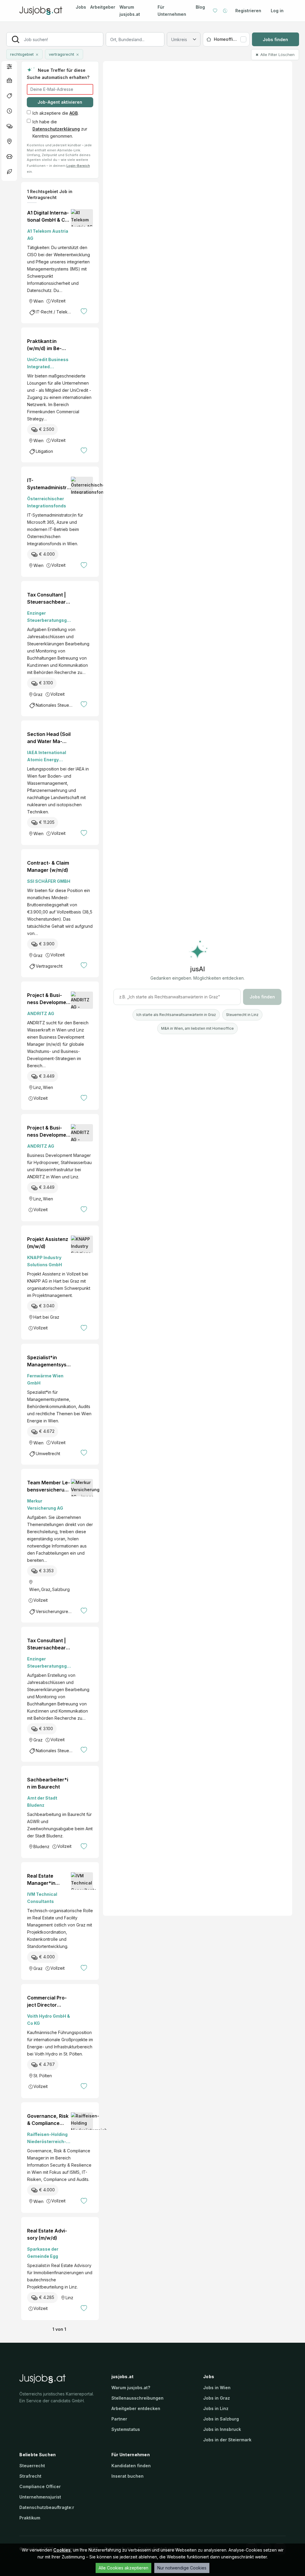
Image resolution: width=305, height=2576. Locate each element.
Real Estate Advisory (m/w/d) (47, 2234)
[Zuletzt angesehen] (225, 11)
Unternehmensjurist (40, 2497)
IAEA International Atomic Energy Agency (47, 757)
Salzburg (61, 1589)
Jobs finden (275, 39)
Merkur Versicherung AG (45, 1504)
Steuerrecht (32, 2466)
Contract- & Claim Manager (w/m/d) (48, 866)
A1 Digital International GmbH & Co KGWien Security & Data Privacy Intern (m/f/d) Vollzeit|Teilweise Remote (48, 217)
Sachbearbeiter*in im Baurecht (48, 1783)
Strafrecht (30, 2476)
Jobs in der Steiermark (227, 2440)
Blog (200, 7)
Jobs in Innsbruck (222, 2429)
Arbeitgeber (103, 7)
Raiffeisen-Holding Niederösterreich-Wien (47, 2138)
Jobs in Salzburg (221, 2419)
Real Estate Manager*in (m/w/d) (41, 1880)
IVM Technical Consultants (42, 1898)
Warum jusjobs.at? (131, 2388)
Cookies (62, 2550)
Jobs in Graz (217, 2398)
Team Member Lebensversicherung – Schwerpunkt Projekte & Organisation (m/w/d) (49, 1486)
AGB (74, 113)
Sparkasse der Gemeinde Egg (43, 2253)
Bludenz (41, 1846)
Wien (38, 301)
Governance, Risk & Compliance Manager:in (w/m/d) (48, 2120)
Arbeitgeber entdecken (136, 2408)
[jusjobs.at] (42, 11)
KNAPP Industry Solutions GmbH (45, 1261)
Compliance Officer (40, 2486)
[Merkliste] (215, 11)
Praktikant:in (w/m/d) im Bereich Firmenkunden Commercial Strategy (47, 345)
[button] (9, 66)
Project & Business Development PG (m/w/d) (49, 999)
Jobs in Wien (217, 2388)
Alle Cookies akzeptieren (123, 2568)
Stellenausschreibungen (137, 2398)
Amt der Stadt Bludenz (42, 1802)
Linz (37, 1087)
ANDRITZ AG (41, 1013)
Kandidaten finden (131, 2466)
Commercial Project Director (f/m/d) (47, 2002)
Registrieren (248, 11)
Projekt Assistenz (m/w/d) (48, 1243)
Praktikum (30, 2518)
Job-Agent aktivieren (60, 102)
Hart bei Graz (46, 1317)
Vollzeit (58, 301)
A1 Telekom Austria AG (48, 235)
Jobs (81, 7)
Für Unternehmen (172, 11)
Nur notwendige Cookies (182, 2568)
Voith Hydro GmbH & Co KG (49, 2020)
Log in (277, 11)
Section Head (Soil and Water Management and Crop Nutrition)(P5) (49, 738)
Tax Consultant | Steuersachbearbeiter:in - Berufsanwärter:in (49, 599)
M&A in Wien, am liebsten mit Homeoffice (197, 1028)
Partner (119, 2419)
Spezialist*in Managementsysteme (48, 1361)
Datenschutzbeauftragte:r (47, 2507)
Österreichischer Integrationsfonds (47, 502)
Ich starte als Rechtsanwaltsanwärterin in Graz (176, 1015)
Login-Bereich (78, 166)
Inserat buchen (127, 2476)
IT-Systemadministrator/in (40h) (48, 484)
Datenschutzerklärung (56, 129)
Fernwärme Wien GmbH (45, 1379)
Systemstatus (126, 2429)
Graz (38, 694)
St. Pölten (43, 2076)
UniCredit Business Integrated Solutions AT (48, 364)
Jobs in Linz (216, 2408)
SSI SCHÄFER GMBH (49, 881)
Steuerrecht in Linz (242, 1015)
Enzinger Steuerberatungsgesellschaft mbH (48, 617)
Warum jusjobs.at (130, 11)
